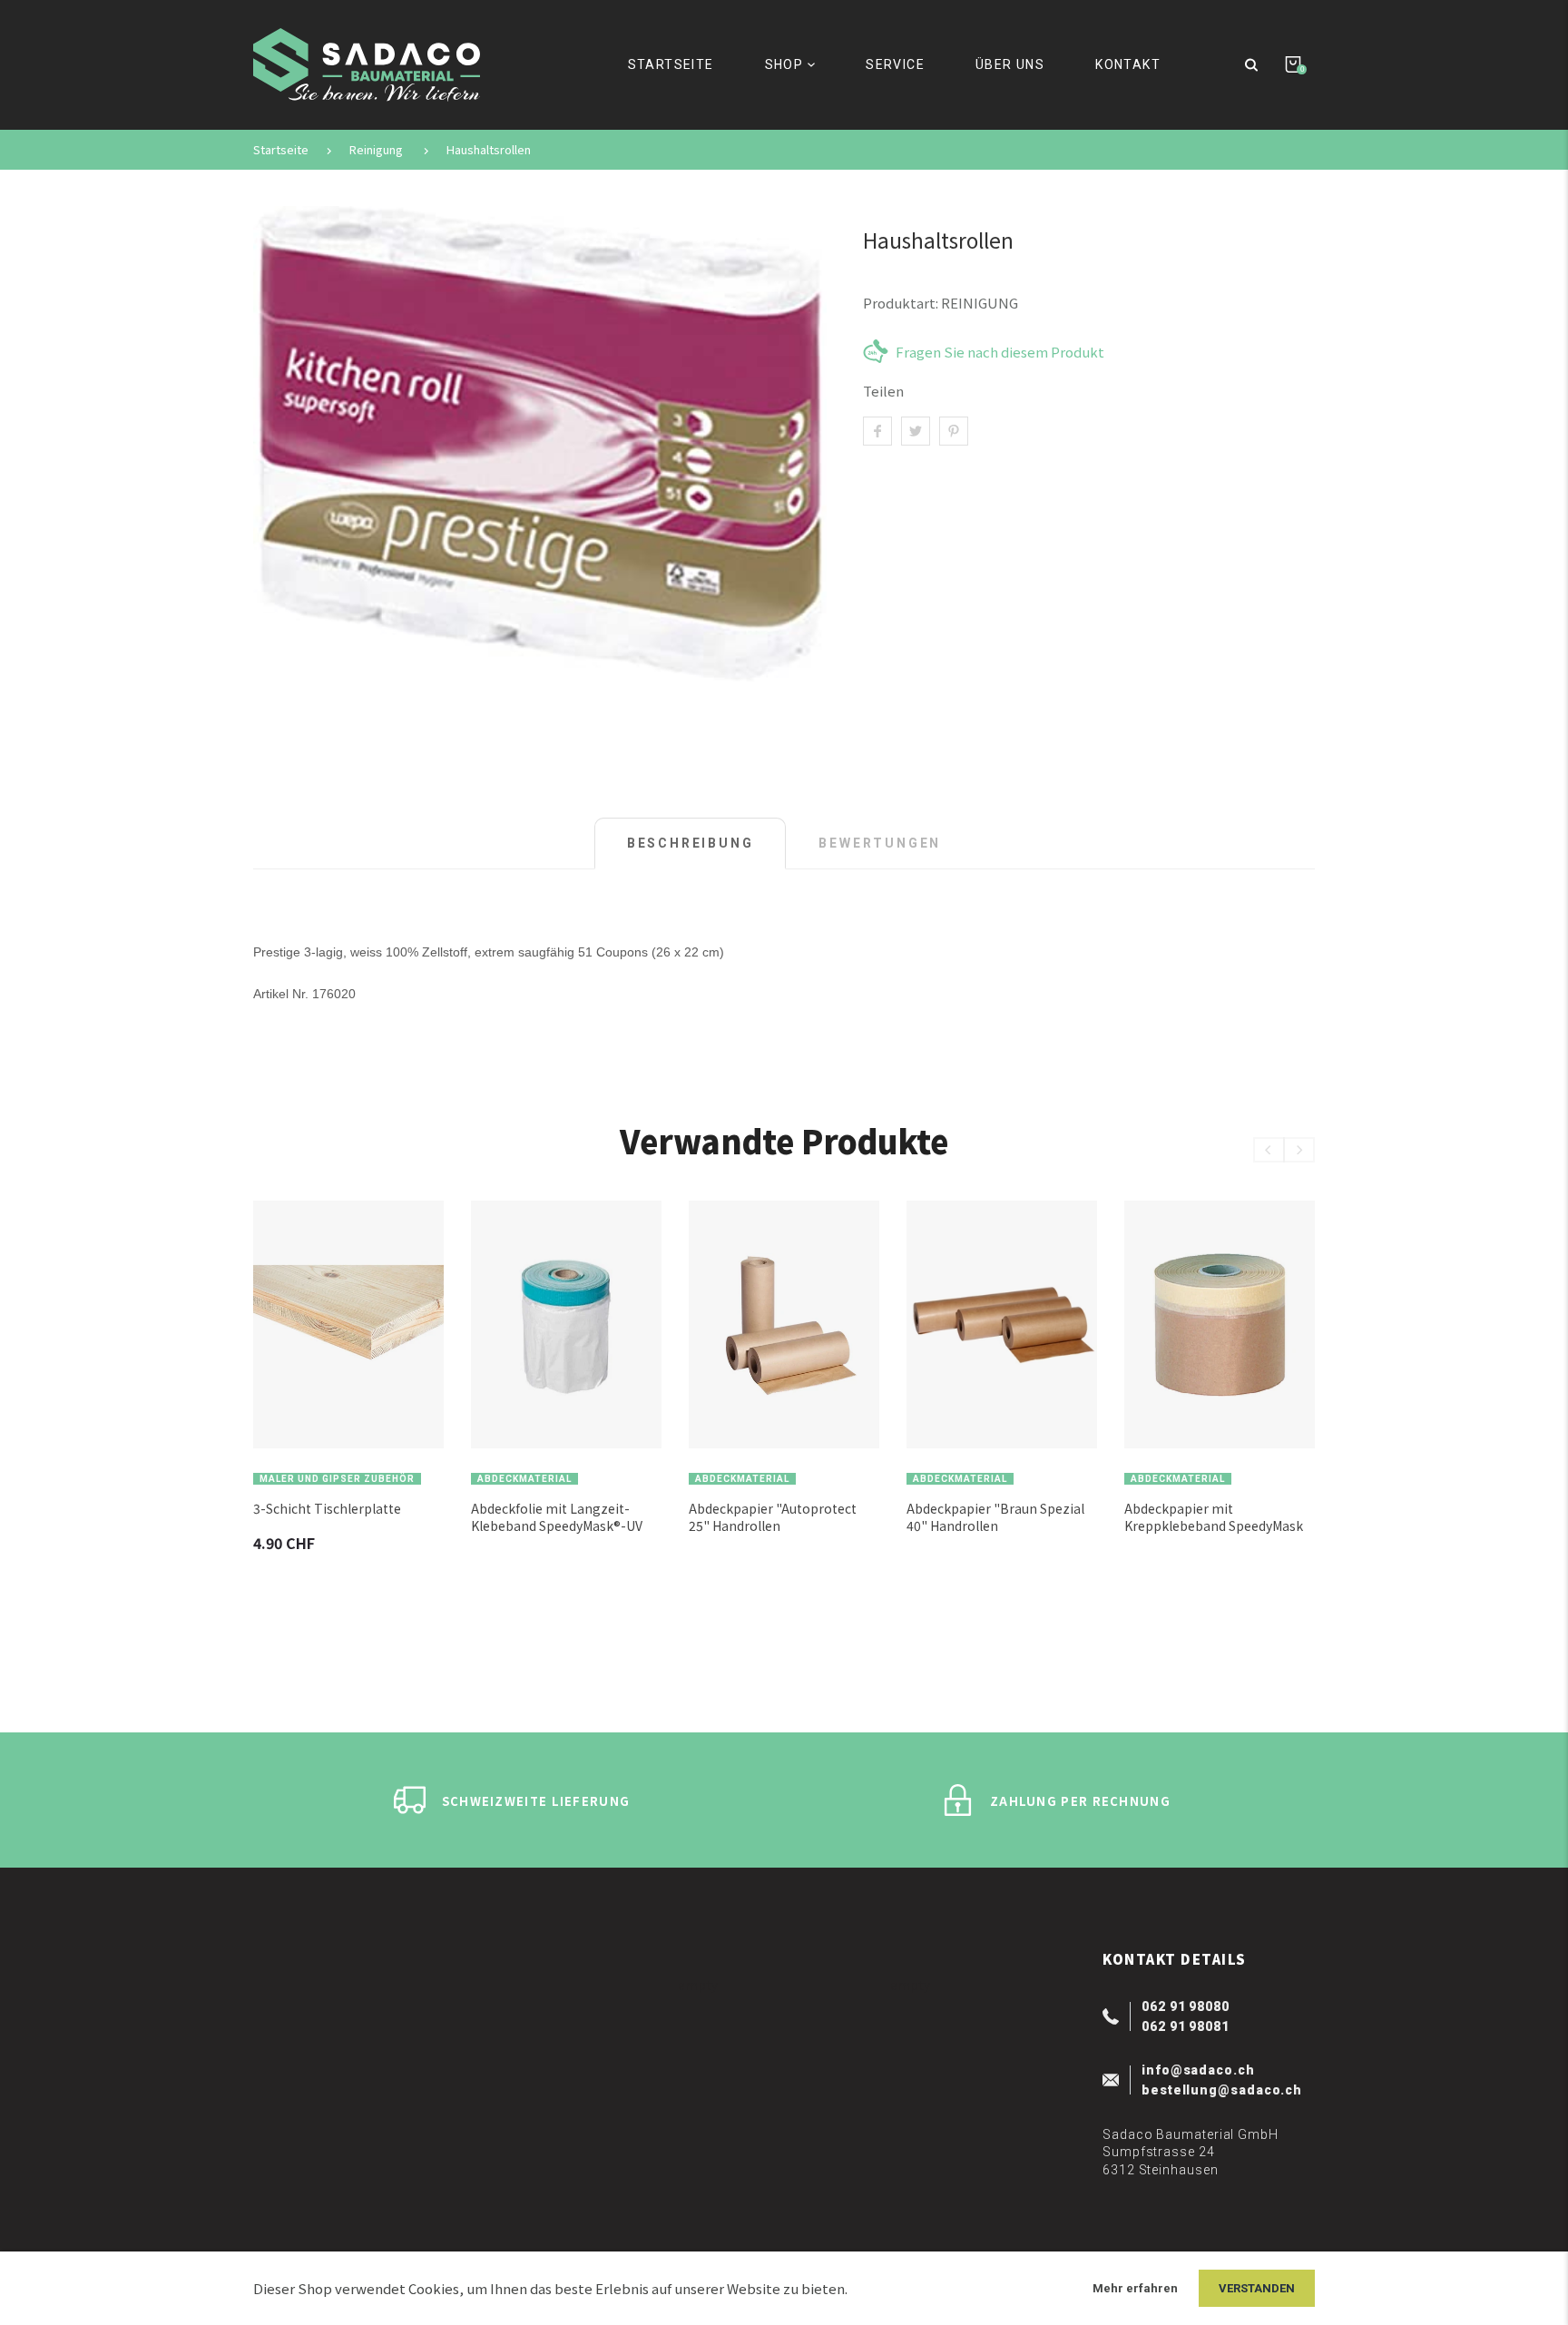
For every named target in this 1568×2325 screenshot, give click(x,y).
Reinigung (376, 150)
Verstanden (1257, 2288)
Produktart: (901, 303)
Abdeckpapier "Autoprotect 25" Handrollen (773, 1517)
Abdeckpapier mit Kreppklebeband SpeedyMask (1214, 1517)
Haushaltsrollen (489, 150)
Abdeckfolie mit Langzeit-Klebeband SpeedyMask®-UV (557, 1517)
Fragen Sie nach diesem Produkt (1000, 351)
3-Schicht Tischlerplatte (327, 1509)
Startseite (281, 150)
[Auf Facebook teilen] (877, 431)
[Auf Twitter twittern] (916, 431)
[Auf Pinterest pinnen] (954, 431)
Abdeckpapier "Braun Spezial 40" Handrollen (995, 1517)
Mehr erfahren (1135, 2288)
